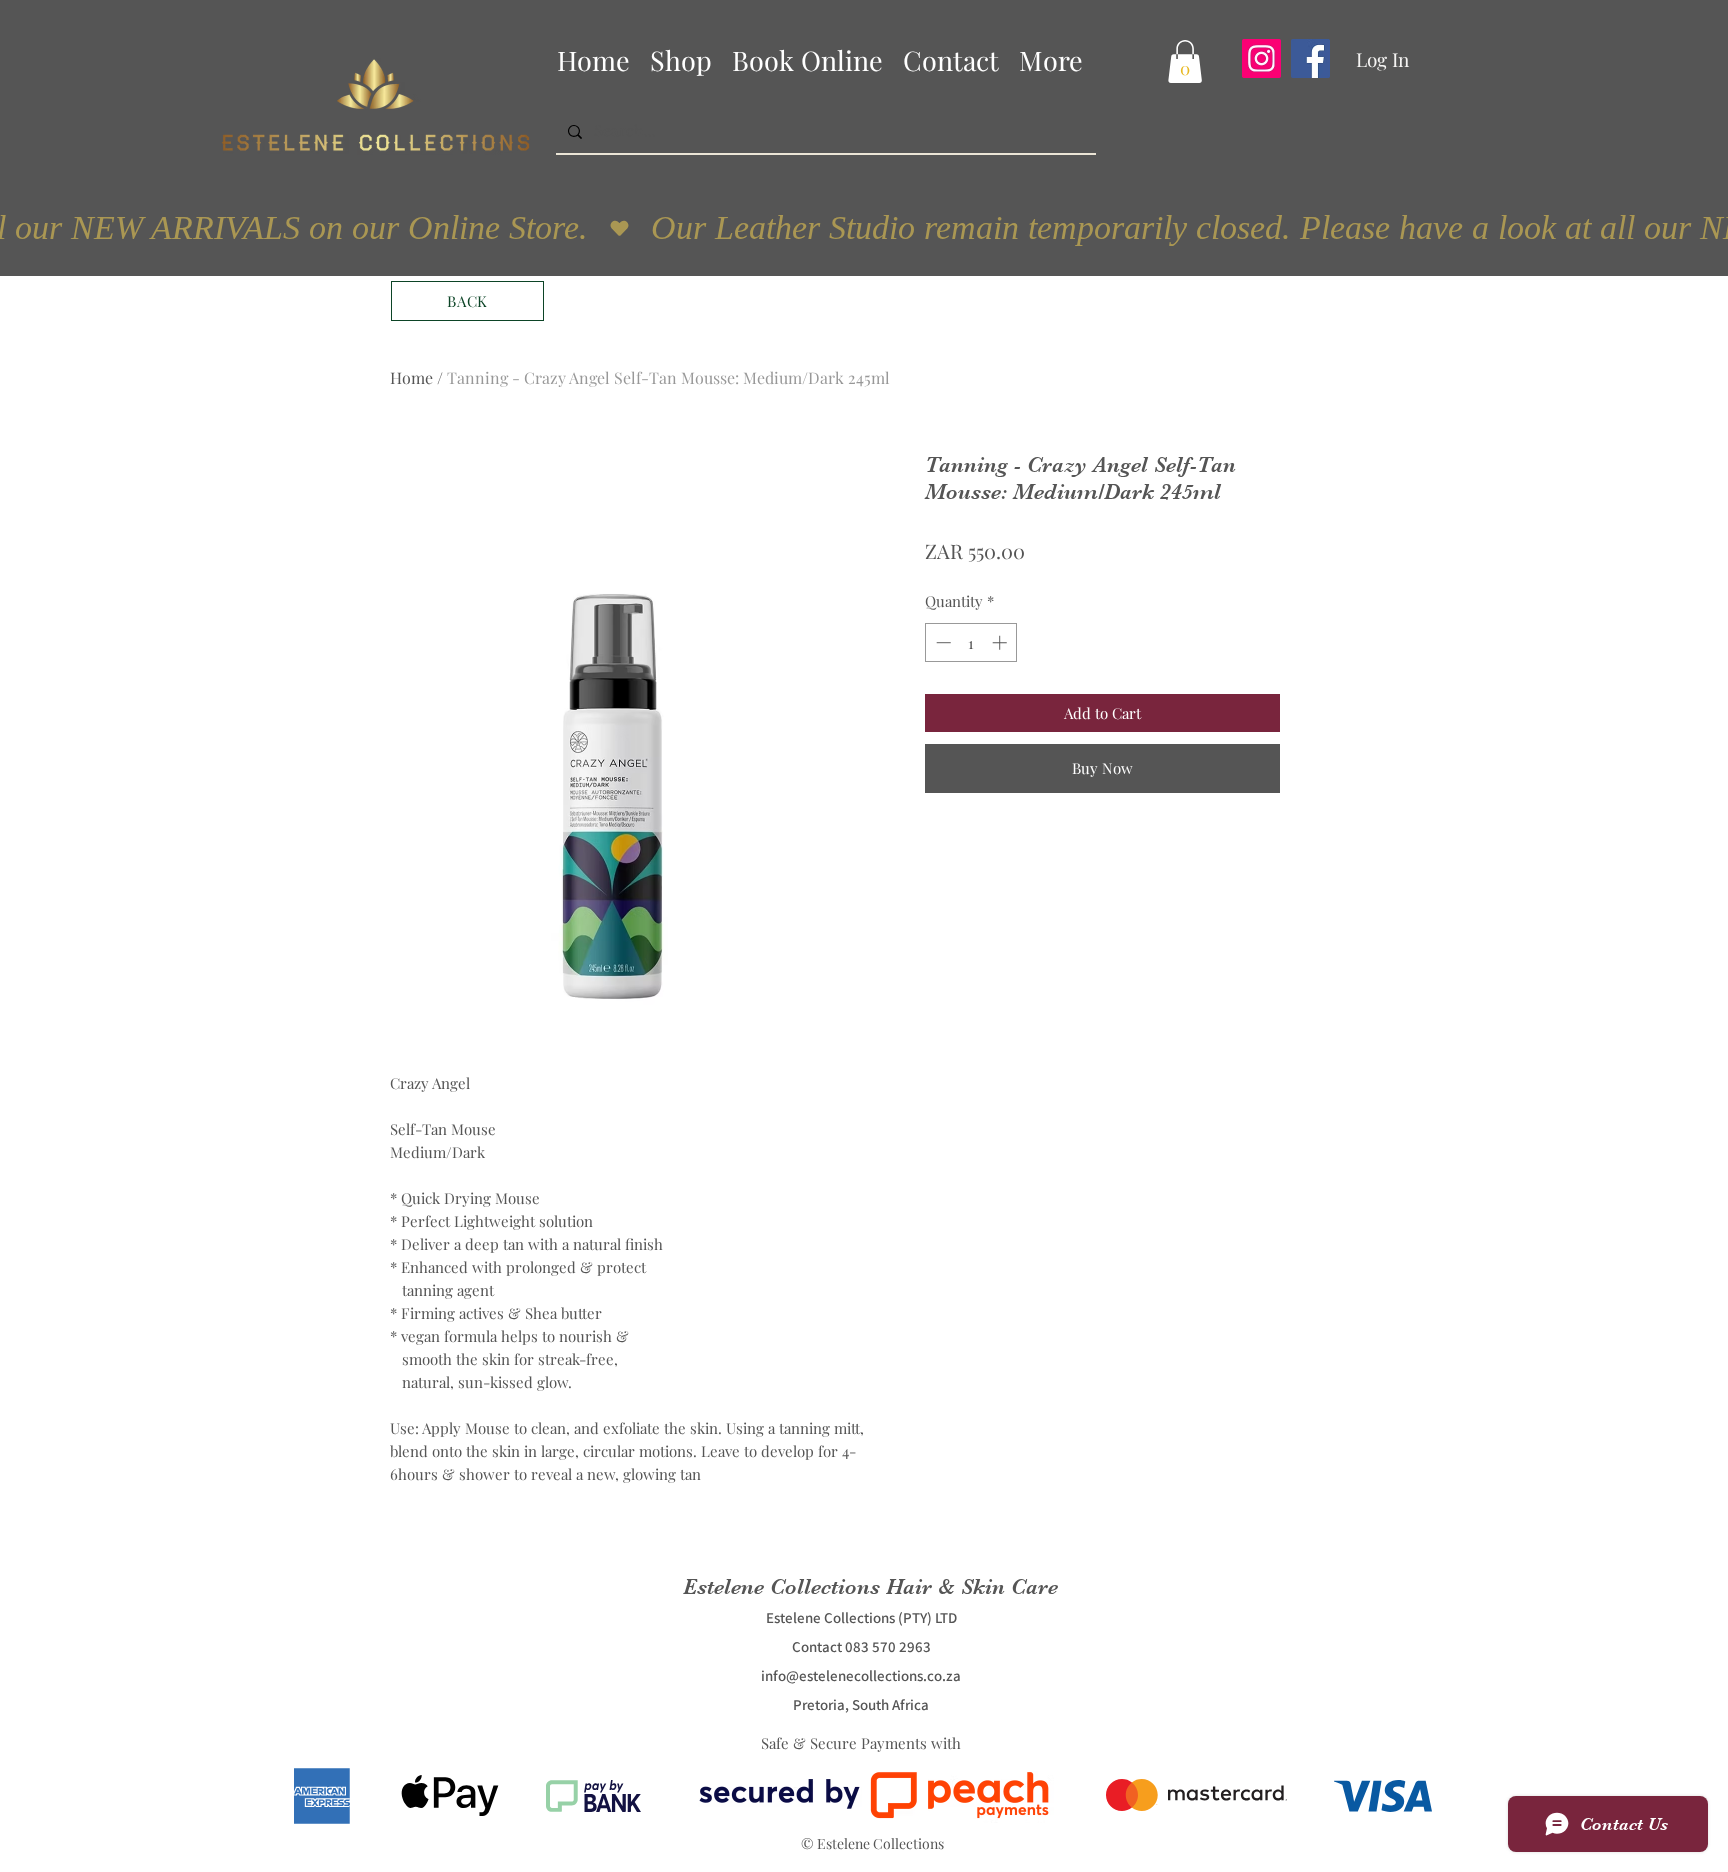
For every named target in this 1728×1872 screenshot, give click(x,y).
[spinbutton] (971, 642)
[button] (1185, 61)
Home (411, 377)
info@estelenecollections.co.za (861, 1675)
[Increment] (1001, 642)
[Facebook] (1310, 58)
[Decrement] (941, 642)
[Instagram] (1261, 58)
